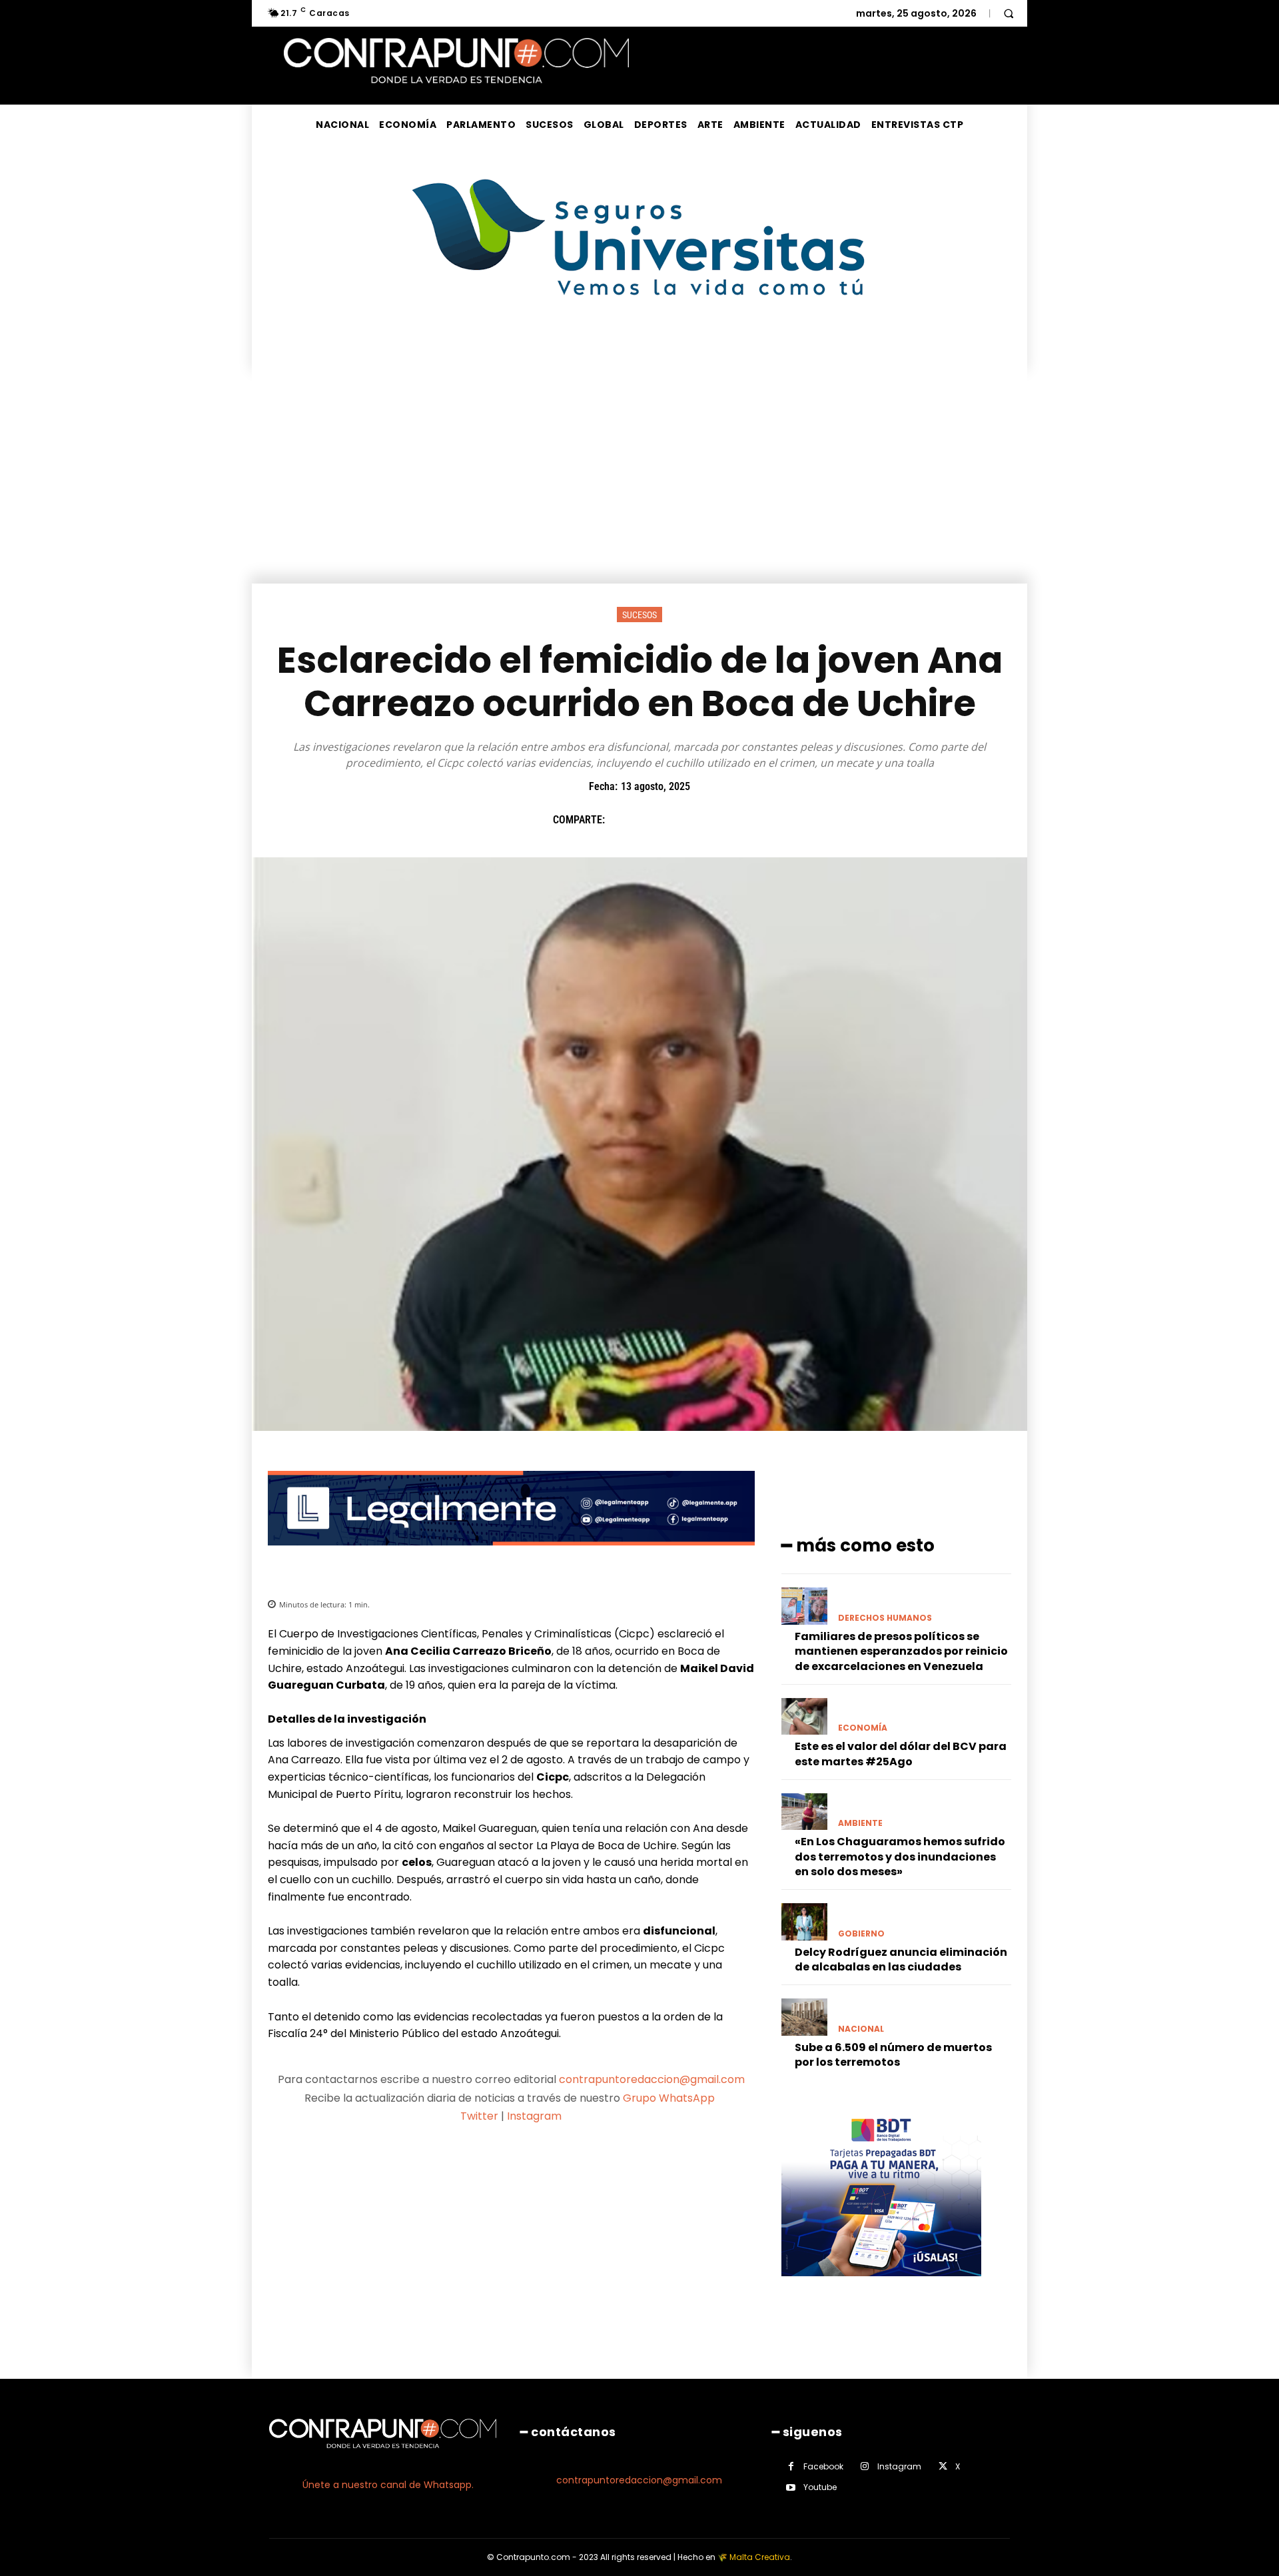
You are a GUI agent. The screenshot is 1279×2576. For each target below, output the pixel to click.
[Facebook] (622, 819)
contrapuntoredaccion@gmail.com (652, 2079)
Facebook (823, 2466)
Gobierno (861, 1934)
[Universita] (640, 345)
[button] (1009, 13)
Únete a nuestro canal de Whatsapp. (388, 2485)
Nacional (861, 2029)
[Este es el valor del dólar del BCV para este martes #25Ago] (804, 1716)
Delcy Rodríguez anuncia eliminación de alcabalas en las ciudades (901, 1959)
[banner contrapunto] (511, 1556)
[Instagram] (865, 2466)
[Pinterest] (683, 819)
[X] (652, 819)
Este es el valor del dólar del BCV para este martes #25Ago (901, 1754)
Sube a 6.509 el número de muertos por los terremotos (893, 2055)
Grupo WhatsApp (670, 2098)
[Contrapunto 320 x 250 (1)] (881, 2287)
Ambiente (860, 1823)
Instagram (534, 2116)
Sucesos (639, 615)
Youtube (820, 2487)
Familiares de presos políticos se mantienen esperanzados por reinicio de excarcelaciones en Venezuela (901, 1651)
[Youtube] (791, 2488)
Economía (863, 1728)
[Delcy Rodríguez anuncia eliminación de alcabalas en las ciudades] (804, 1922)
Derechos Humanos (885, 1618)
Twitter (479, 2116)
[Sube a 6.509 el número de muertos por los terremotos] (804, 2017)
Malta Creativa (760, 2557)
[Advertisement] (639, 484)
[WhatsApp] (713, 819)
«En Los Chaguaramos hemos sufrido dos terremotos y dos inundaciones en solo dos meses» (900, 1857)
